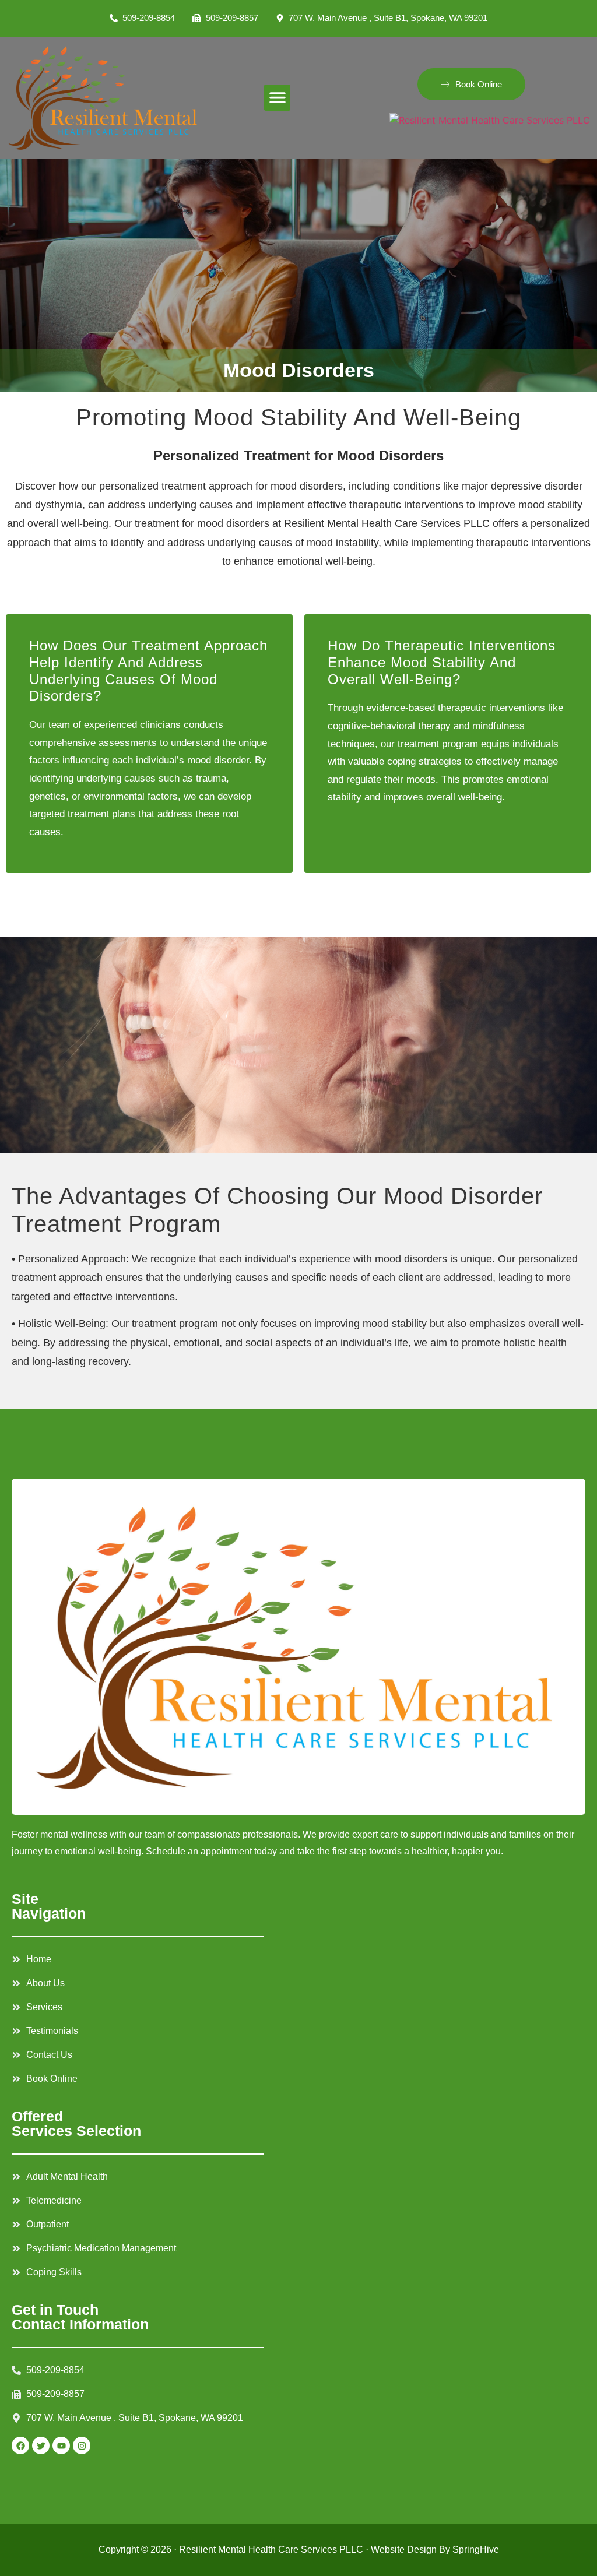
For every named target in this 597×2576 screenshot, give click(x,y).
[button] (277, 98)
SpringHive (476, 2549)
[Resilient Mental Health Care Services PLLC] (490, 119)
